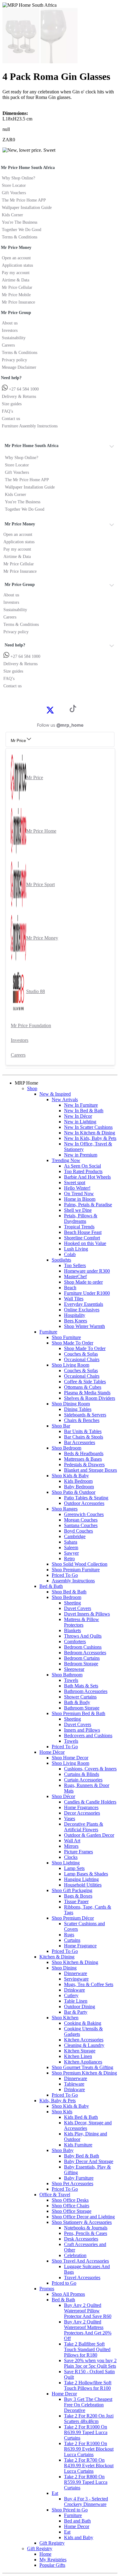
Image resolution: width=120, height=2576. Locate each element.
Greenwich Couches (84, 1514)
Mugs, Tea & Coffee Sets (89, 1984)
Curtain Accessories (83, 1780)
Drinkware (74, 1990)
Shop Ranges (65, 1509)
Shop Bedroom (66, 1448)
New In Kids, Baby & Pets (90, 1138)
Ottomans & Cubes (83, 1387)
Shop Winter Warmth (84, 1326)
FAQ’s (7, 411)
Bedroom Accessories (85, 1653)
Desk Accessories (81, 2239)
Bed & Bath (51, 1586)
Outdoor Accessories (84, 1503)
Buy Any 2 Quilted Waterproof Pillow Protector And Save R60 (88, 2311)
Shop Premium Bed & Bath (78, 1713)
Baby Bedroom (79, 1487)
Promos (47, 2289)
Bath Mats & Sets (81, 1686)
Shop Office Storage (72, 2211)
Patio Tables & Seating (86, 1498)
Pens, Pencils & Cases (86, 2233)
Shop (32, 1088)
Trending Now (66, 1160)
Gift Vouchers (14, 193)
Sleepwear (74, 1669)
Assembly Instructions (73, 1581)
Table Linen (76, 2001)
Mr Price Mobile (16, 295)
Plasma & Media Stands (87, 1393)
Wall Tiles (74, 1299)
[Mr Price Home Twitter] (50, 712)
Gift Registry (52, 2543)
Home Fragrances (81, 1807)
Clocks (71, 1857)
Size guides (12, 404)
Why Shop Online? (18, 178)
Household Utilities (83, 1885)
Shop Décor (63, 1796)
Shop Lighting (66, 1863)
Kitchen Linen (78, 2056)
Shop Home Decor (70, 1758)
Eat (55, 2493)
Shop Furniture (66, 1337)
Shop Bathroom (67, 1675)
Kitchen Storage (80, 2051)
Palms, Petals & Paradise (88, 1205)
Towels (71, 1680)
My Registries (53, 2560)
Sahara (71, 1542)
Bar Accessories (80, 1442)
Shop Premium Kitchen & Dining (84, 2073)
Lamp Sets (74, 1868)
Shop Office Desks (70, 2200)
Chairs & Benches (82, 1420)
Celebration (75, 2255)
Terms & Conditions (20, 237)
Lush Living (76, 1249)
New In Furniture (81, 1105)
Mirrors (71, 1846)
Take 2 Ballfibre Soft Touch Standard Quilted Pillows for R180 (87, 2349)
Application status (17, 265)
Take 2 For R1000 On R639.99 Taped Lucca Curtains (86, 2432)
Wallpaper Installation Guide (27, 208)
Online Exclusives (82, 1310)
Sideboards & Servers (85, 1415)
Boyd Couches (78, 1531)
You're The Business (20, 222)
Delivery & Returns (19, 397)
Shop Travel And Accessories (80, 2261)
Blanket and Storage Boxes (90, 1470)
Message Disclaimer (19, 367)
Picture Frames (78, 1852)
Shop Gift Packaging (72, 1890)
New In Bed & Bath (84, 1111)
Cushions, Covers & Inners (90, 1769)
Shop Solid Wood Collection (80, 1564)
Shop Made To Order (72, 1343)
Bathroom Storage (82, 1708)
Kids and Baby (79, 2537)
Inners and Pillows (82, 1730)
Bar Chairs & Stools (84, 1437)
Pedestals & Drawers (84, 1465)
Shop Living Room (70, 1365)
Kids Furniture (78, 2145)
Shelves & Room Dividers (90, 1398)
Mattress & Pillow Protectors (82, 1622)
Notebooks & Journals (86, 2228)
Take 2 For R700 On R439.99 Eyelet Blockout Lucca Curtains (89, 2466)
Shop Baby (63, 2150)
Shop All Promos (68, 2294)
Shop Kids (62, 2112)
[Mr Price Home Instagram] (57, 710)
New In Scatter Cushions (88, 1127)
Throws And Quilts (83, 1636)
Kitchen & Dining (57, 1957)
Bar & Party (76, 2012)
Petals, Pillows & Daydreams (81, 1218)
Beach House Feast (83, 1232)
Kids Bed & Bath (81, 2117)
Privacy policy (14, 360)
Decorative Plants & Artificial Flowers (84, 1827)
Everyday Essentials (84, 1304)
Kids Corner (12, 215)
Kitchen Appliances (83, 2062)
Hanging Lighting (81, 1879)
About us (10, 323)
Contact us (11, 419)
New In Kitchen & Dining (90, 1133)
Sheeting (72, 1603)
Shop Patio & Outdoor (74, 1492)
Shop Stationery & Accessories (82, 2222)
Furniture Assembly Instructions (30, 426)
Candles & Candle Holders (90, 1802)
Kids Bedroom (78, 1481)
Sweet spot (75, 1182)
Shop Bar (61, 1426)
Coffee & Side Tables (85, 1382)
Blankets (72, 1630)
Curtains (72, 1940)
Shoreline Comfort (82, 1238)
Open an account (16, 258)
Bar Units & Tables (83, 1431)
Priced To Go (65, 1575)
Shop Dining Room (71, 1404)
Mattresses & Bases (83, 1459)
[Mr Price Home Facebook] (43, 710)
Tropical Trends (79, 1227)
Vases (70, 1818)
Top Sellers (75, 1265)
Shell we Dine (78, 1210)
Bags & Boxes (78, 1896)
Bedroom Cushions (83, 1647)
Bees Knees (76, 1321)
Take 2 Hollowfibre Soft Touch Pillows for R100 (88, 2385)
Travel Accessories (82, 2278)
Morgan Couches (81, 1520)
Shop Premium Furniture (76, 1570)
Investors (10, 330)
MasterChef (75, 1276)
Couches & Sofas (81, 1354)
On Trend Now (79, 1194)
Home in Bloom (80, 1199)
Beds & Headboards (84, 1453)
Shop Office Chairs (70, 2206)
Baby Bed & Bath (82, 2156)
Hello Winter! (77, 1188)
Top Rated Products (83, 1171)
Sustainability (14, 338)
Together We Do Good (22, 230)
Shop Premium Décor (73, 1918)
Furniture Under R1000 (87, 1293)
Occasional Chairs (82, 1359)
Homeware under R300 (87, 1271)
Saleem (71, 1547)
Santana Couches (81, 1525)
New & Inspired (55, 1094)
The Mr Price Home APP (24, 200)
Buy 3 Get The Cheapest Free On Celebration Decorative (88, 2405)
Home (45, 2554)
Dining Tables (78, 1409)
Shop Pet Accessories (72, 2183)
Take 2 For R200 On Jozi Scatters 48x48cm (89, 2419)
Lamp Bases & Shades (86, 1874)
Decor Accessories (82, 1813)
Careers (8, 345)
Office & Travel (55, 2195)
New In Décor (78, 1116)
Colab (70, 1254)
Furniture (48, 1332)
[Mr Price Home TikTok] (73, 711)
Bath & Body (77, 1702)
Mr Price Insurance (18, 302)
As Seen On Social (82, 1166)
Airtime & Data (16, 280)
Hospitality (75, 1315)
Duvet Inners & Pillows (87, 1614)
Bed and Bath (77, 2521)
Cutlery (71, 1995)
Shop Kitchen (65, 2018)
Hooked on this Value (85, 1243)
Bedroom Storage (81, 1664)
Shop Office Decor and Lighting (83, 2217)
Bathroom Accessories (86, 1691)
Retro (69, 1559)
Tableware (74, 2084)
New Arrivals (65, 1100)
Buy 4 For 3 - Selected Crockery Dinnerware (86, 2501)
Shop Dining (64, 1968)
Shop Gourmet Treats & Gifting (82, 2067)
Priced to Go (64, 2283)
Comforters (75, 1641)
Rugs (69, 1935)
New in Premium (81, 1155)
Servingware (76, 1979)
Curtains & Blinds (82, 1774)
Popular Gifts (52, 2565)
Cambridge (75, 1536)
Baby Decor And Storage (89, 2161)
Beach (70, 1288)
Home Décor (52, 1752)
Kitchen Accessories (84, 2040)
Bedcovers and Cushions (88, 1736)
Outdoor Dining (80, 2007)
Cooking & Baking (83, 2023)
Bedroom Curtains (82, 1658)
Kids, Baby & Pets (58, 2101)
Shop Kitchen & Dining (75, 1962)
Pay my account (16, 273)
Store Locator (14, 185)
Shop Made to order (83, 1282)
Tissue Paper (76, 1901)
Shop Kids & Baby (70, 1476)
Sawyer (71, 1553)
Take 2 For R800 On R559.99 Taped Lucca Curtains (86, 2482)
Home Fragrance (80, 1946)
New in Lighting (80, 1122)
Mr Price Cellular (17, 287)
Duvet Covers (78, 1608)
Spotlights (61, 1260)
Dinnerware (76, 1973)
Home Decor (64, 2394)
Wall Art (72, 1841)
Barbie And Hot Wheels (87, 1177)
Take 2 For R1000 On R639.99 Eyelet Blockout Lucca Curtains (89, 2449)
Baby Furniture (79, 2178)
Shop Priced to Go (70, 2510)
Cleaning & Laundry (84, 2045)
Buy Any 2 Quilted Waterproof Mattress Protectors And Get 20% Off (88, 2330)
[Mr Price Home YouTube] (63, 710)
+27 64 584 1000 (23, 389)
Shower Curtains (80, 1697)
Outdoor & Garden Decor (89, 1835)
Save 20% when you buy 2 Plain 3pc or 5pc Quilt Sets (90, 2363)
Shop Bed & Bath (69, 1592)
